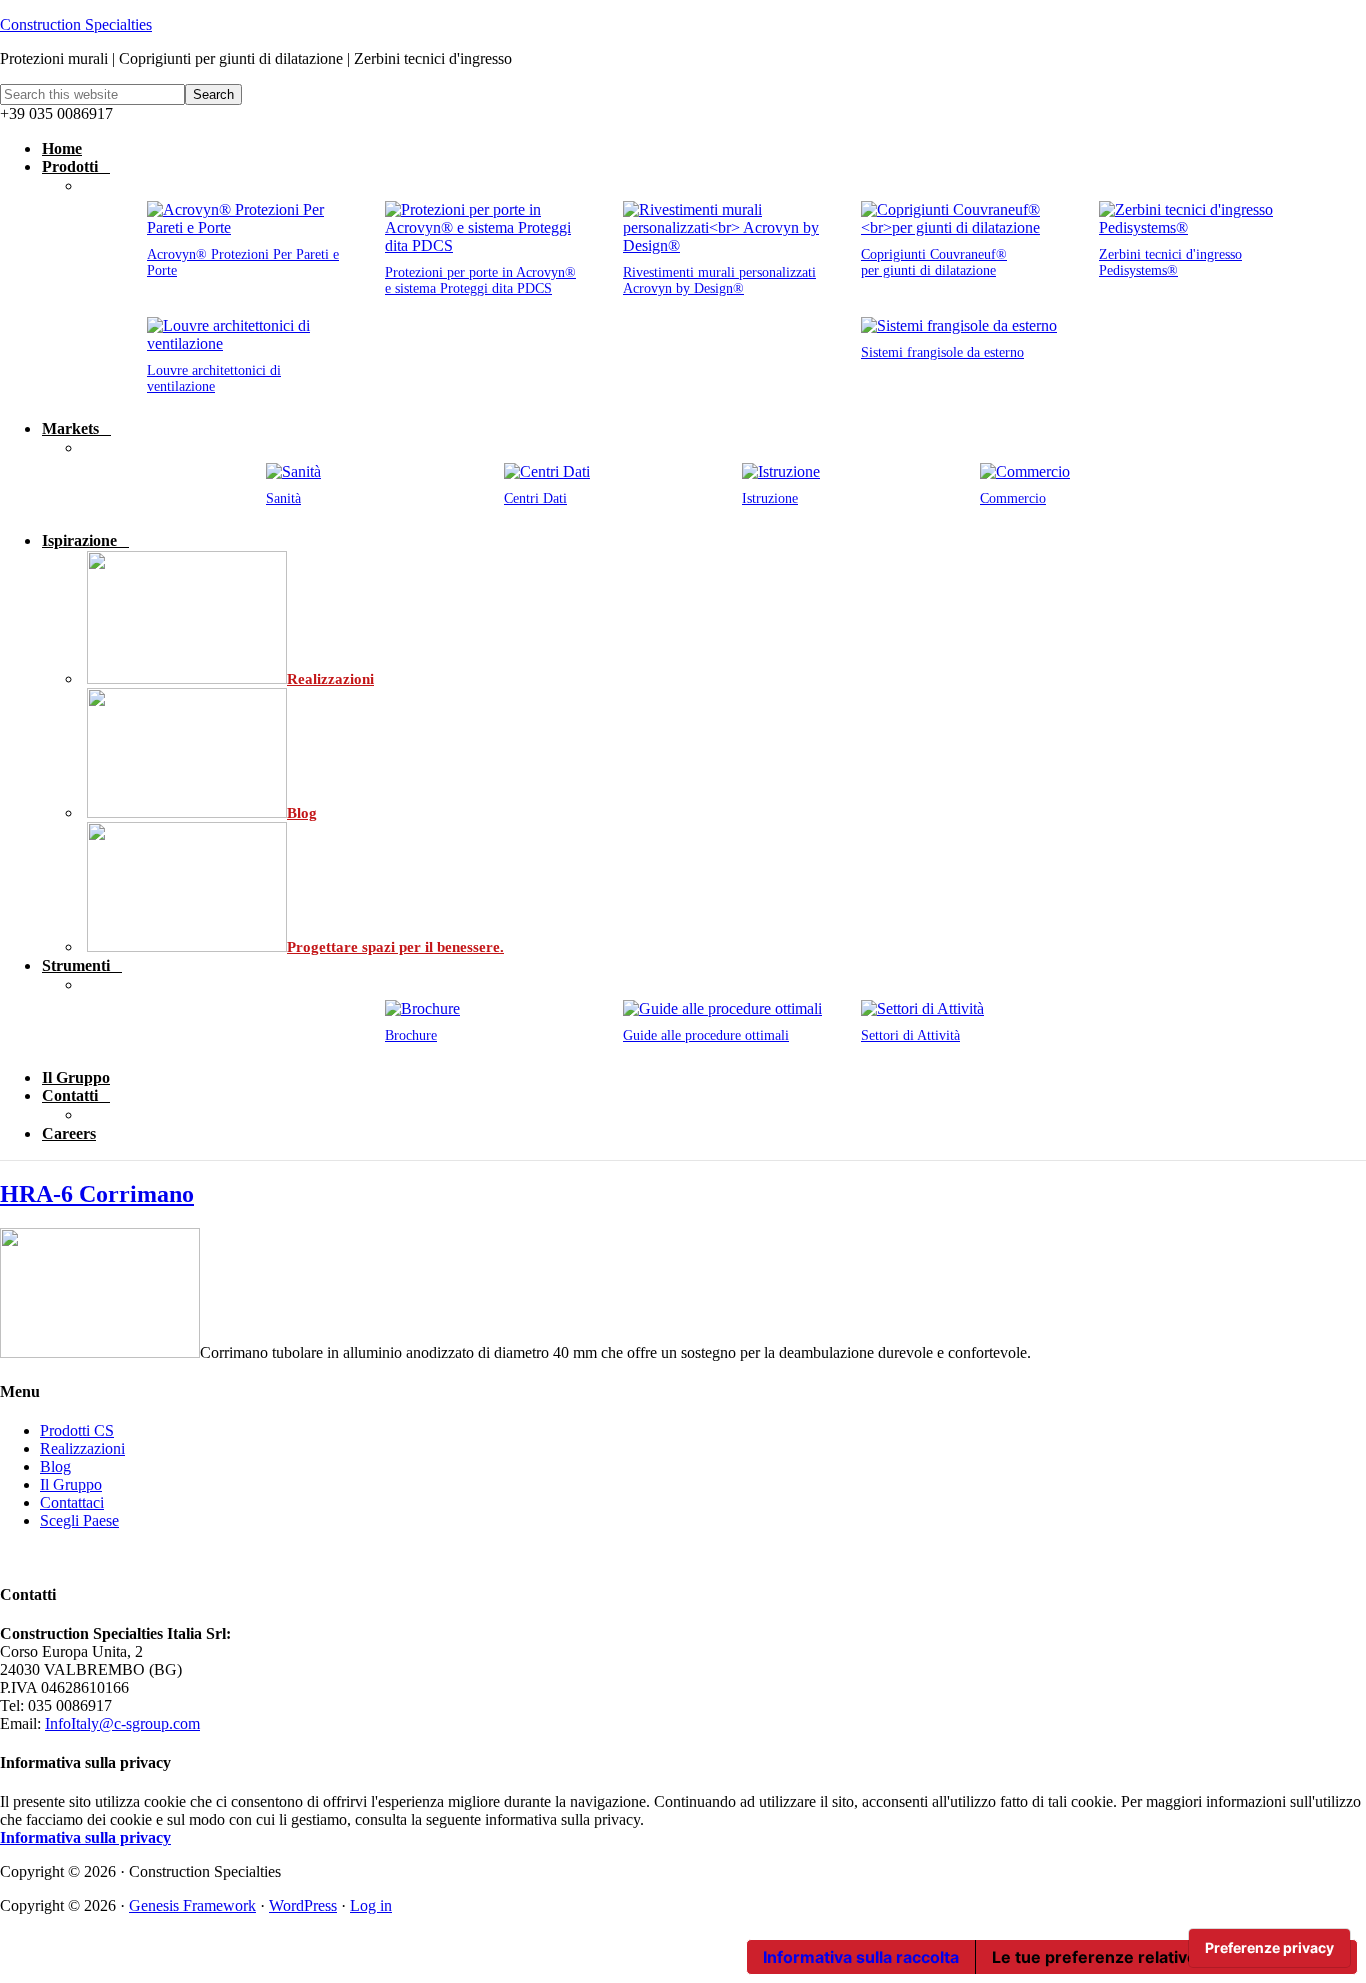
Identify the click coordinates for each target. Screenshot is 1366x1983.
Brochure (411, 1035)
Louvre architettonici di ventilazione (214, 378)
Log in (371, 1905)
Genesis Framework (192, 1905)
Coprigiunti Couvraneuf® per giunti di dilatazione (934, 262)
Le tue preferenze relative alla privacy (1140, 1957)
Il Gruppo (71, 1484)
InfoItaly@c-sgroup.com (122, 1723)
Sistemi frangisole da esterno (942, 352)
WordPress (303, 1905)
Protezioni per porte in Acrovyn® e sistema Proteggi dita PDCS (480, 280)
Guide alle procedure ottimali (706, 1035)
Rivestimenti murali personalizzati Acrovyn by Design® (719, 280)
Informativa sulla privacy (85, 1837)
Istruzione (770, 498)
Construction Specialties (76, 24)
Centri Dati (535, 498)
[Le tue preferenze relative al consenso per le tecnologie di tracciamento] (1269, 1948)
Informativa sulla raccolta (861, 1957)
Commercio (1013, 498)
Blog (55, 1466)
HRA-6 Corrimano (97, 1194)
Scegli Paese (79, 1520)
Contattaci (72, 1502)
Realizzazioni (82, 1448)
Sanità (283, 498)
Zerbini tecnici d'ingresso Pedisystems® (1170, 262)
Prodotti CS (77, 1430)
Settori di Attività (910, 1035)
